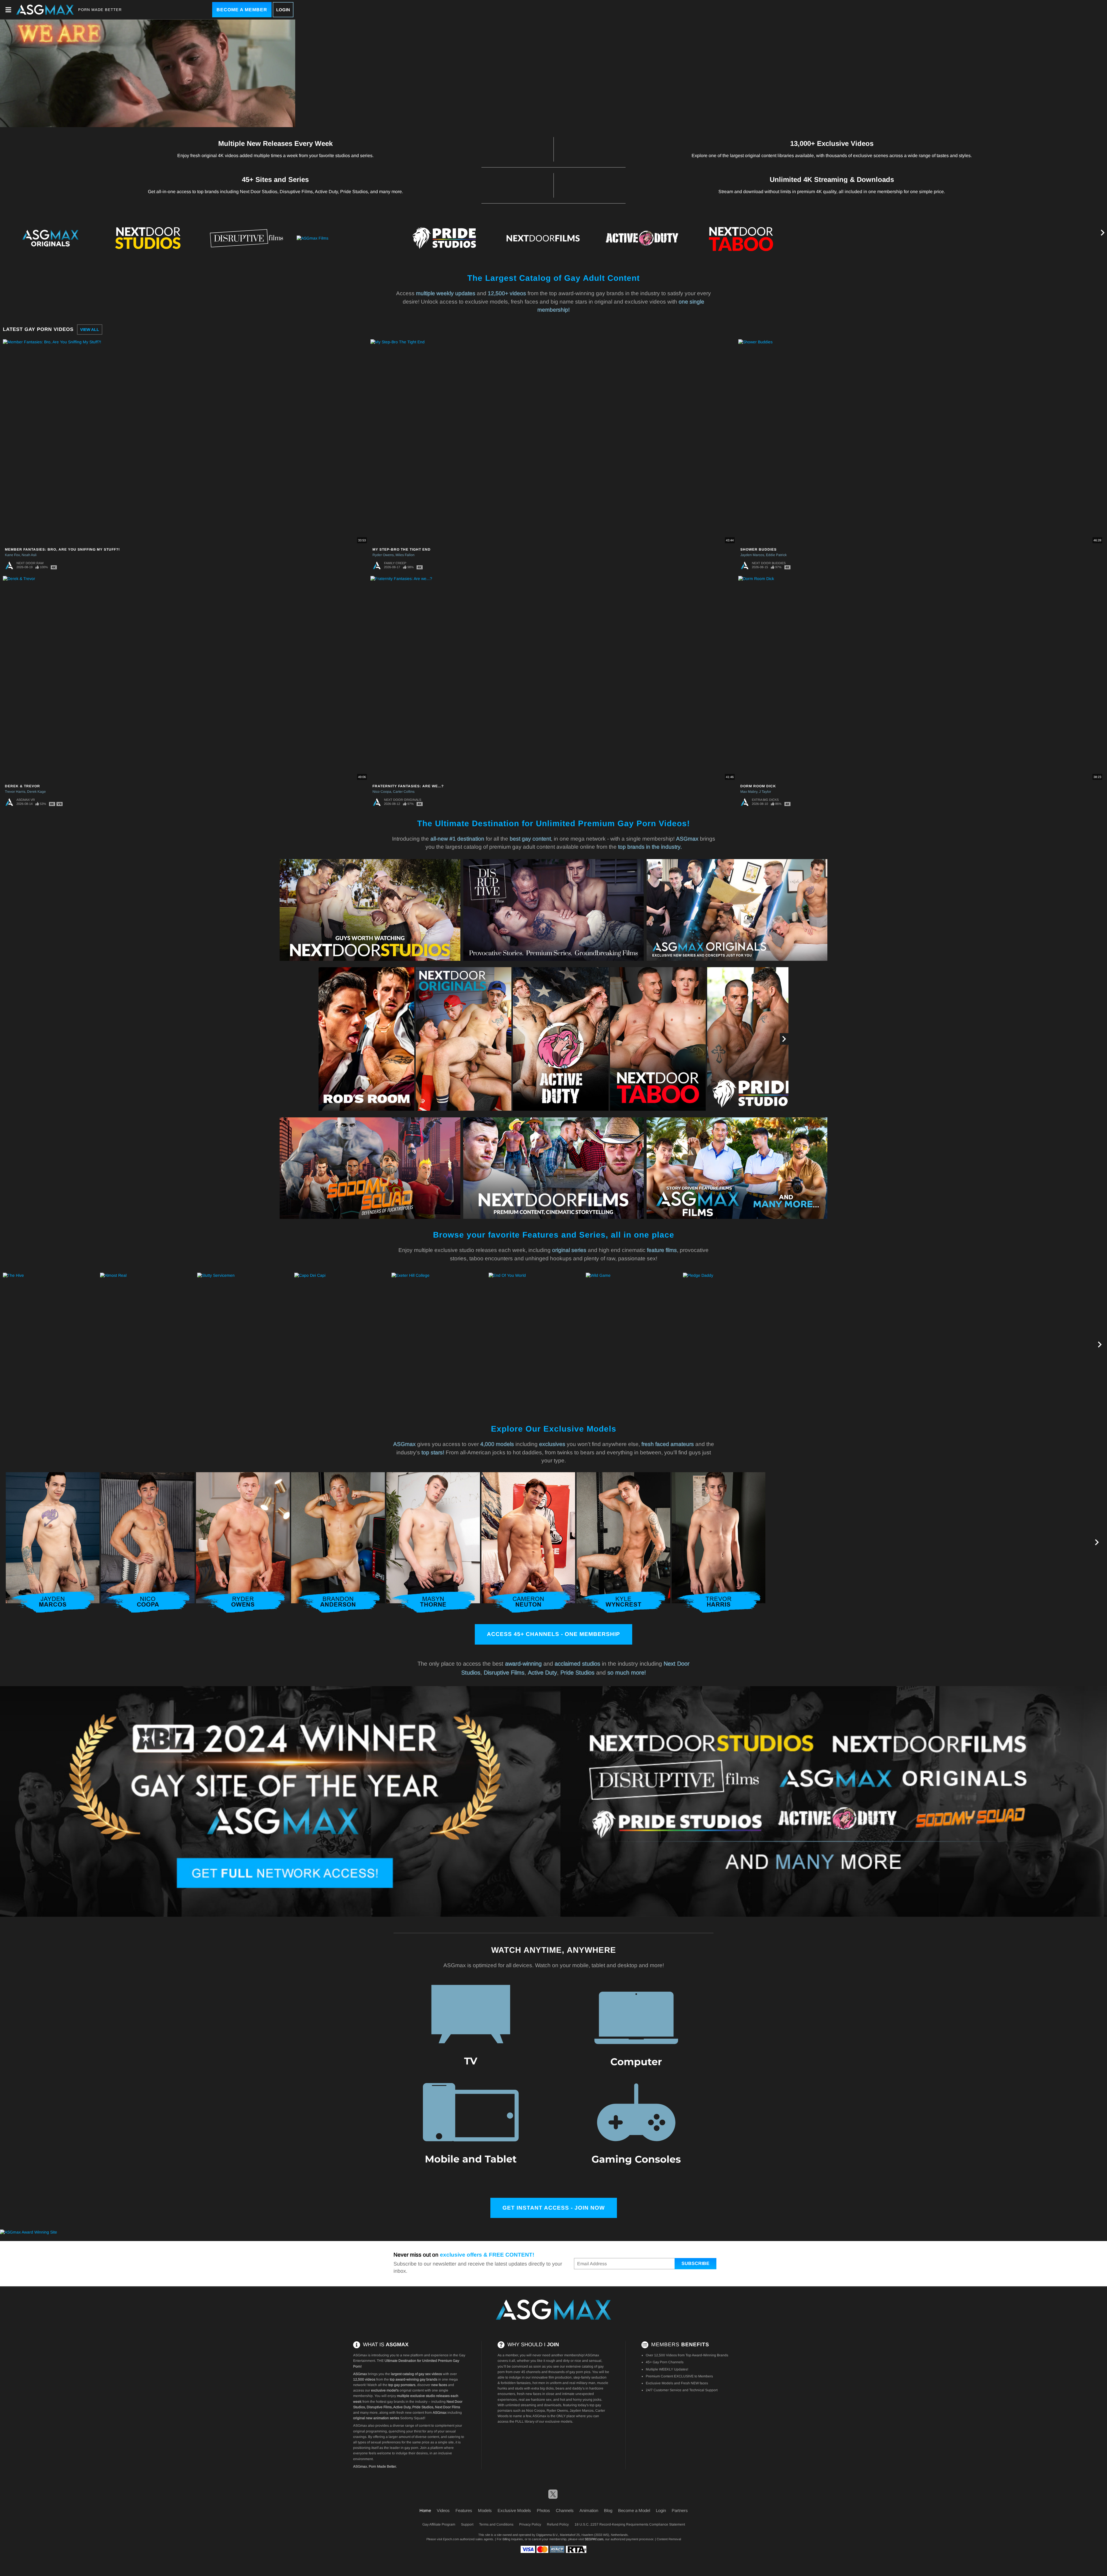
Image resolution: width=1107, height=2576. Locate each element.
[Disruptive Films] (246, 238)
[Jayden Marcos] (53, 1543)
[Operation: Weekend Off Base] (925, 1345)
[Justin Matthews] (814, 1543)
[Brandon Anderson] (338, 1543)
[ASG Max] (553, 2310)
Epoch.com (451, 2539)
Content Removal (669, 2539)
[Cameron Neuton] (528, 1543)
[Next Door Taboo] (741, 238)
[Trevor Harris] (719, 1543)
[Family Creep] (840, 238)
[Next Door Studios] (148, 238)
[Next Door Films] (543, 238)
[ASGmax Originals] (49, 238)
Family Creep (395, 563)
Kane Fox (12, 555)
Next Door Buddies (769, 563)
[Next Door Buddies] (939, 238)
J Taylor (765, 792)
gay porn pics (580, 2372)
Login (283, 10)
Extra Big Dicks (765, 800)
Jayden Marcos (752, 555)
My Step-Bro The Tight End (402, 549)
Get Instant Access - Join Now (554, 2208)
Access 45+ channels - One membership (553, 1634)
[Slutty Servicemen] (245, 1345)
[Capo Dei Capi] (342, 1345)
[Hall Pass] (828, 1345)
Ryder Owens (383, 555)
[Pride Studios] (444, 238)
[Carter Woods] (1004, 1543)
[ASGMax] (45, 10)
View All (90, 329)
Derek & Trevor (22, 786)
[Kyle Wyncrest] (623, 1543)
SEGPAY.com (594, 2539)
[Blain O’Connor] (909, 1543)
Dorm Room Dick (758, 786)
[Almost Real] (148, 1345)
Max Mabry (749, 792)
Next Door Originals (403, 800)
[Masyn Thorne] (433, 1543)
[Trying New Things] (1022, 1345)
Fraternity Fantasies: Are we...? (408, 786)
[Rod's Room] (366, 1039)
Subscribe (695, 2263)
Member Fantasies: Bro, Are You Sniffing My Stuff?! (62, 549)
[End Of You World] (536, 1345)
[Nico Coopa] (148, 1543)
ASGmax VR (26, 800)
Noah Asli (29, 555)
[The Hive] (148, 73)
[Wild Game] (634, 1345)
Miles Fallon (405, 555)
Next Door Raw (30, 563)
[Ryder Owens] (243, 1543)
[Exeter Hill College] (439, 1345)
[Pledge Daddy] (731, 1345)
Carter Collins (404, 792)
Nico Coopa (382, 792)
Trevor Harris (15, 792)
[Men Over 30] (1038, 238)
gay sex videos (430, 2374)
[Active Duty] (642, 238)
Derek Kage (36, 792)
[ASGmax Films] (345, 238)
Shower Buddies (758, 549)
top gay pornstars (402, 2385)
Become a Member (242, 10)
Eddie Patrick (776, 555)
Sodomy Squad (412, 2418)
